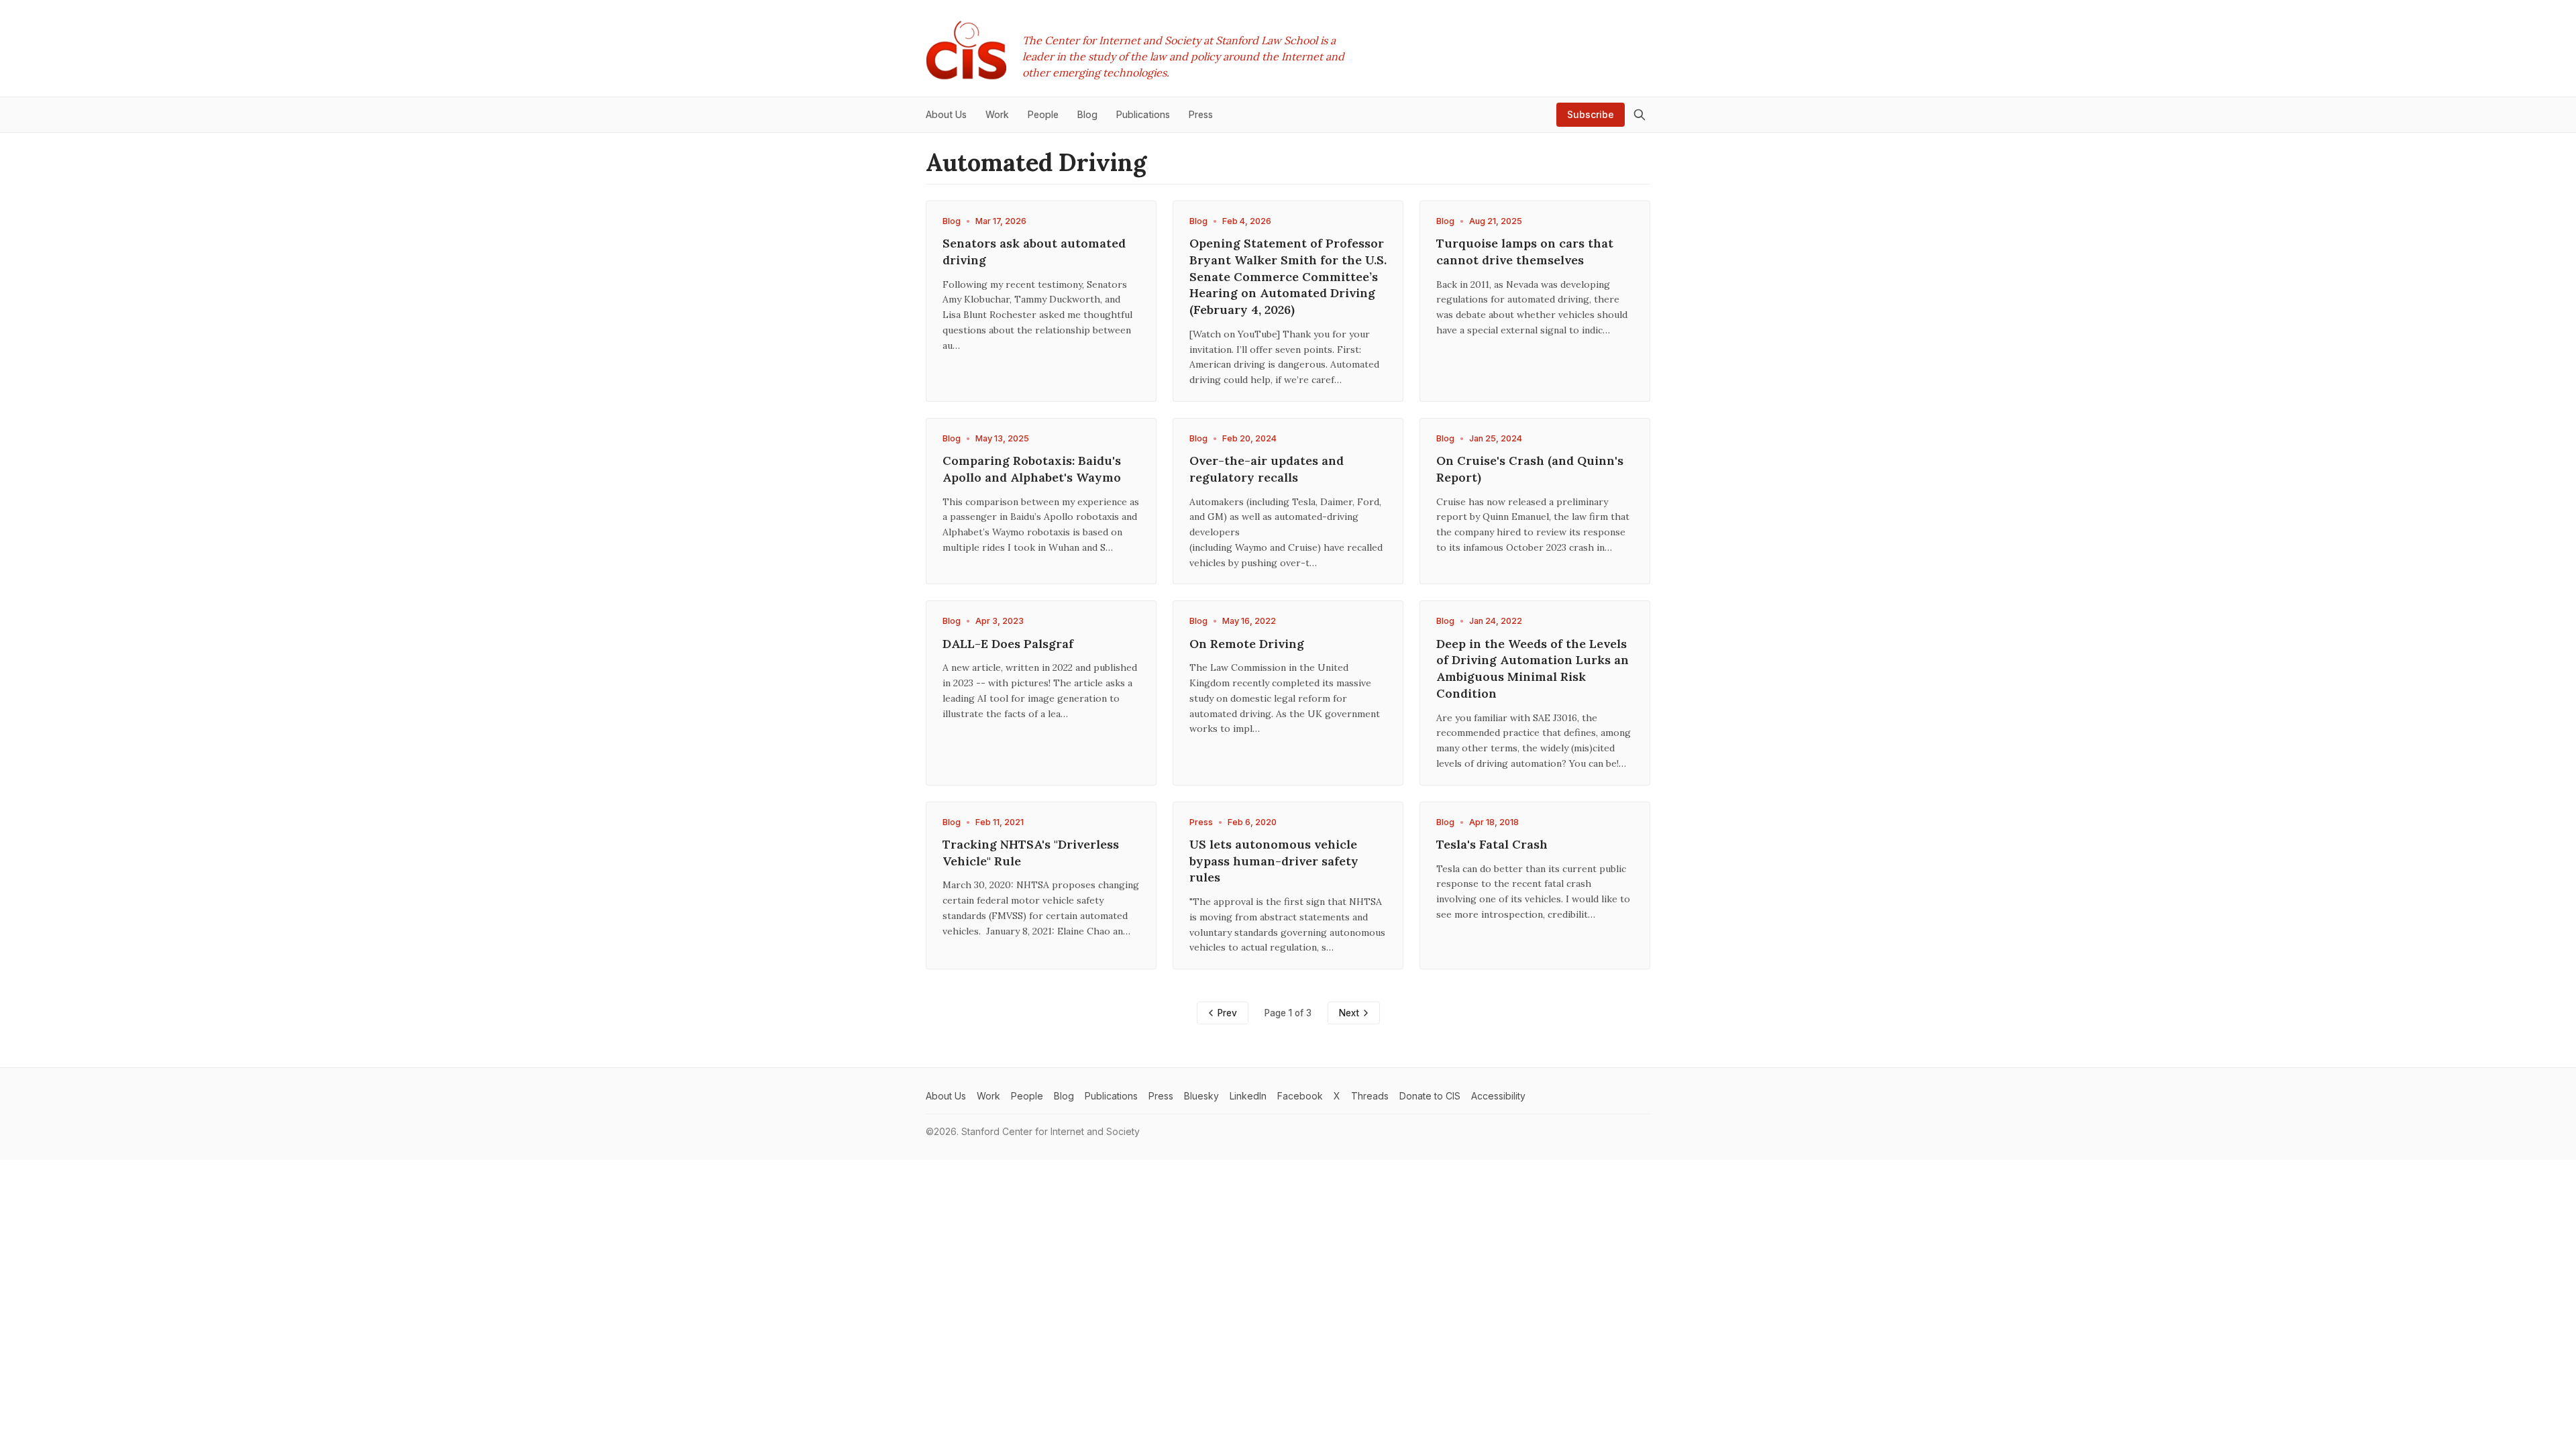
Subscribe (1591, 114)
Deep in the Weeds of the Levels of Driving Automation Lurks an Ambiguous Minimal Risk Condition (1533, 668)
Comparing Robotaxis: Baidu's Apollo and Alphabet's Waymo (1032, 469)
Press (1201, 822)
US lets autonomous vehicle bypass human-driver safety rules (1274, 861)
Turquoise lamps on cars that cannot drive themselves (1525, 252)
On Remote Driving (1247, 644)
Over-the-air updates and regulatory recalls (1267, 469)
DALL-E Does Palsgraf (1008, 644)
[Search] (1640, 115)
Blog (952, 221)
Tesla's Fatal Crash (1492, 844)
